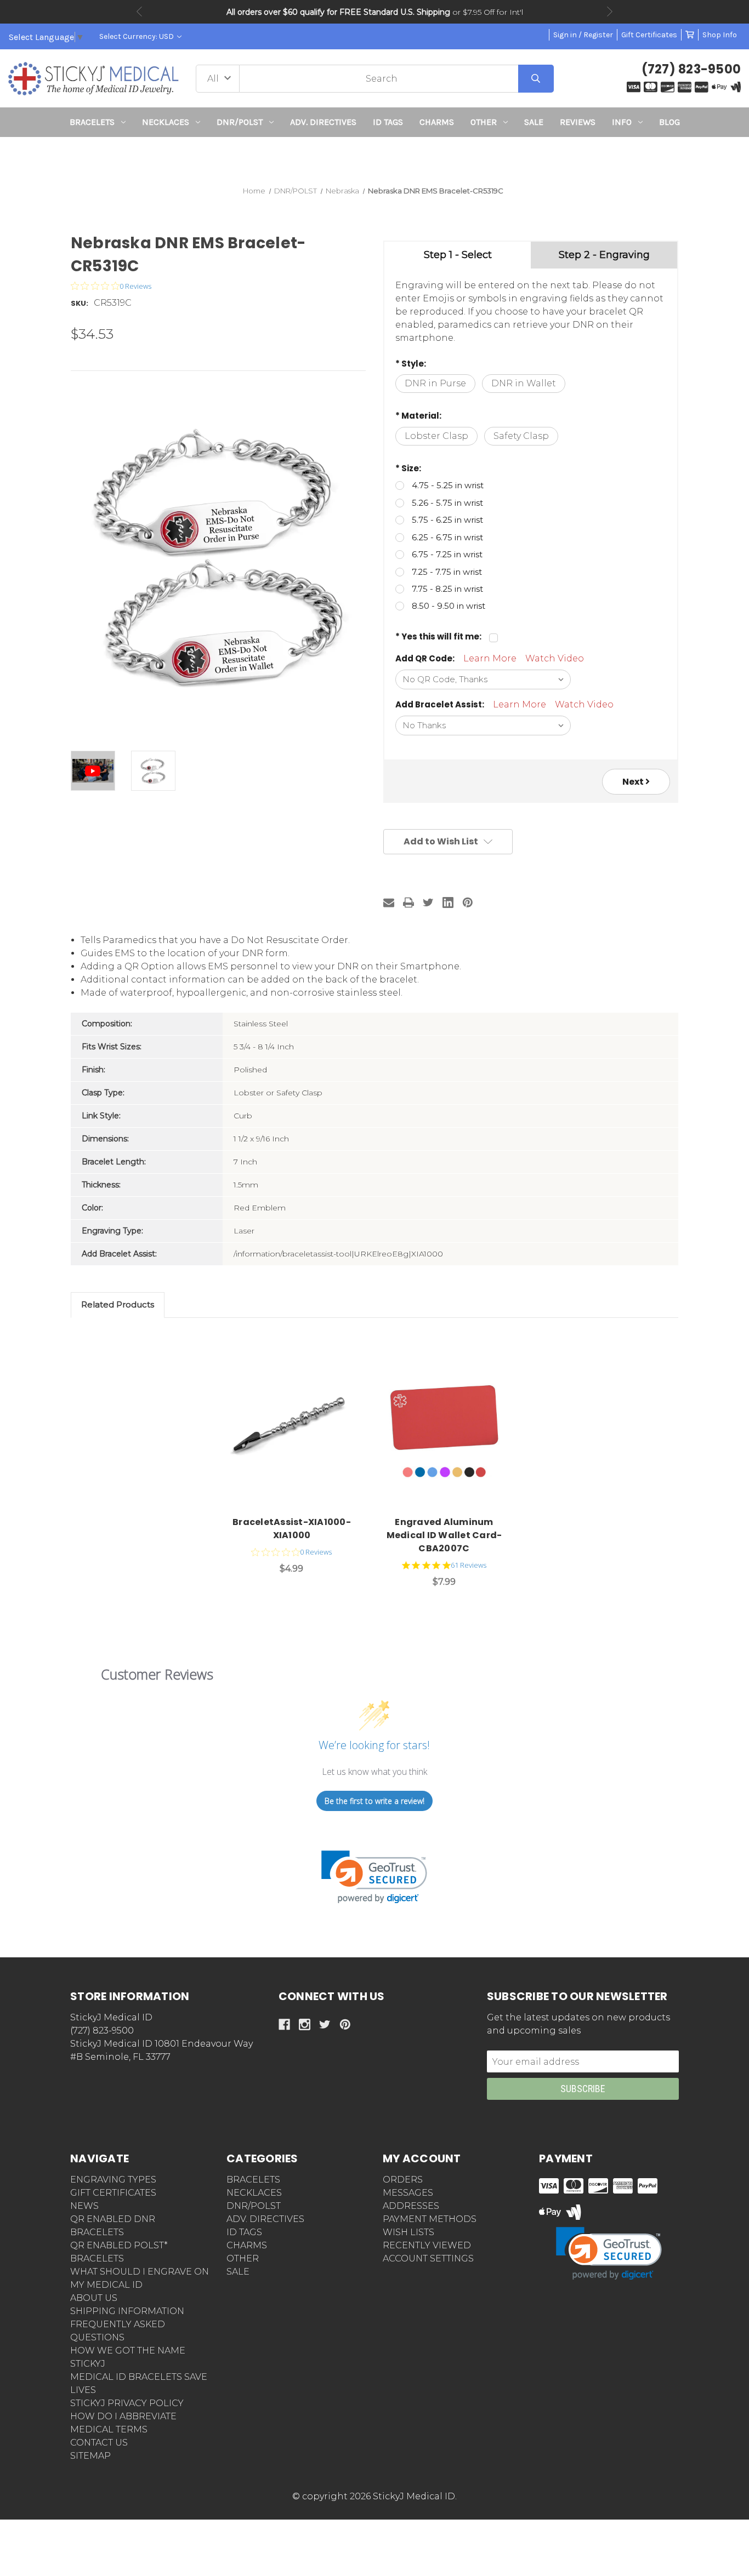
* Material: (418, 416)
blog (669, 122)
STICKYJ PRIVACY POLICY (127, 2403)
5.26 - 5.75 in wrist (447, 503)
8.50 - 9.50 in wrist (449, 606)
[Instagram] (305, 2024)
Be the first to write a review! (374, 1801)
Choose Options (450, 1427)
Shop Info (720, 35)
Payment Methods (430, 2219)
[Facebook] (284, 2024)
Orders (403, 2180)
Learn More (490, 658)
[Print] (408, 903)
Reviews (578, 122)
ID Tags (388, 122)
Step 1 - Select (458, 255)
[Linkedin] (448, 903)
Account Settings (428, 2258)
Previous (139, 12)
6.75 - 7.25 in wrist (447, 554)
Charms (437, 122)
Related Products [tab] (118, 1304)
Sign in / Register (583, 35)
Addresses (411, 2206)
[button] (375, 157)
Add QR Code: (425, 658)
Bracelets (92, 122)
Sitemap (90, 2456)
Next (610, 12)
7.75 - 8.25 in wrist (447, 589)
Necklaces (166, 122)
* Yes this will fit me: (438, 636)
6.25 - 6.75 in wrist (447, 537)
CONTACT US (99, 2443)
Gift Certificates (649, 35)
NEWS (84, 2206)
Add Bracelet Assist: (440, 704)
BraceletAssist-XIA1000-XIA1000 (292, 1529)
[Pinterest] (468, 903)
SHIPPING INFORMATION (127, 2311)
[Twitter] (428, 903)
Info (622, 122)
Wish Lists (408, 2232)
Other (484, 122)
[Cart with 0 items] (690, 35)
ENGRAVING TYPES (113, 2180)
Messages (408, 2193)
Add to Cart (298, 1427)
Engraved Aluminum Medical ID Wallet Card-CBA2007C (444, 1535)
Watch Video (555, 658)
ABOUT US (94, 2298)
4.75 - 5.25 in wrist (448, 485)
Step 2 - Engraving (604, 255)
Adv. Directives (323, 122)
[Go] (536, 79)
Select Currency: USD (137, 36)
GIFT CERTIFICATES (113, 2193)
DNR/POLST (240, 122)
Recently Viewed (427, 2245)
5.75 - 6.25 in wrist (447, 520)
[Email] (389, 903)
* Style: (411, 364)
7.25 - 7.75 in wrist (447, 572)
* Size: (408, 468)
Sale (534, 122)
